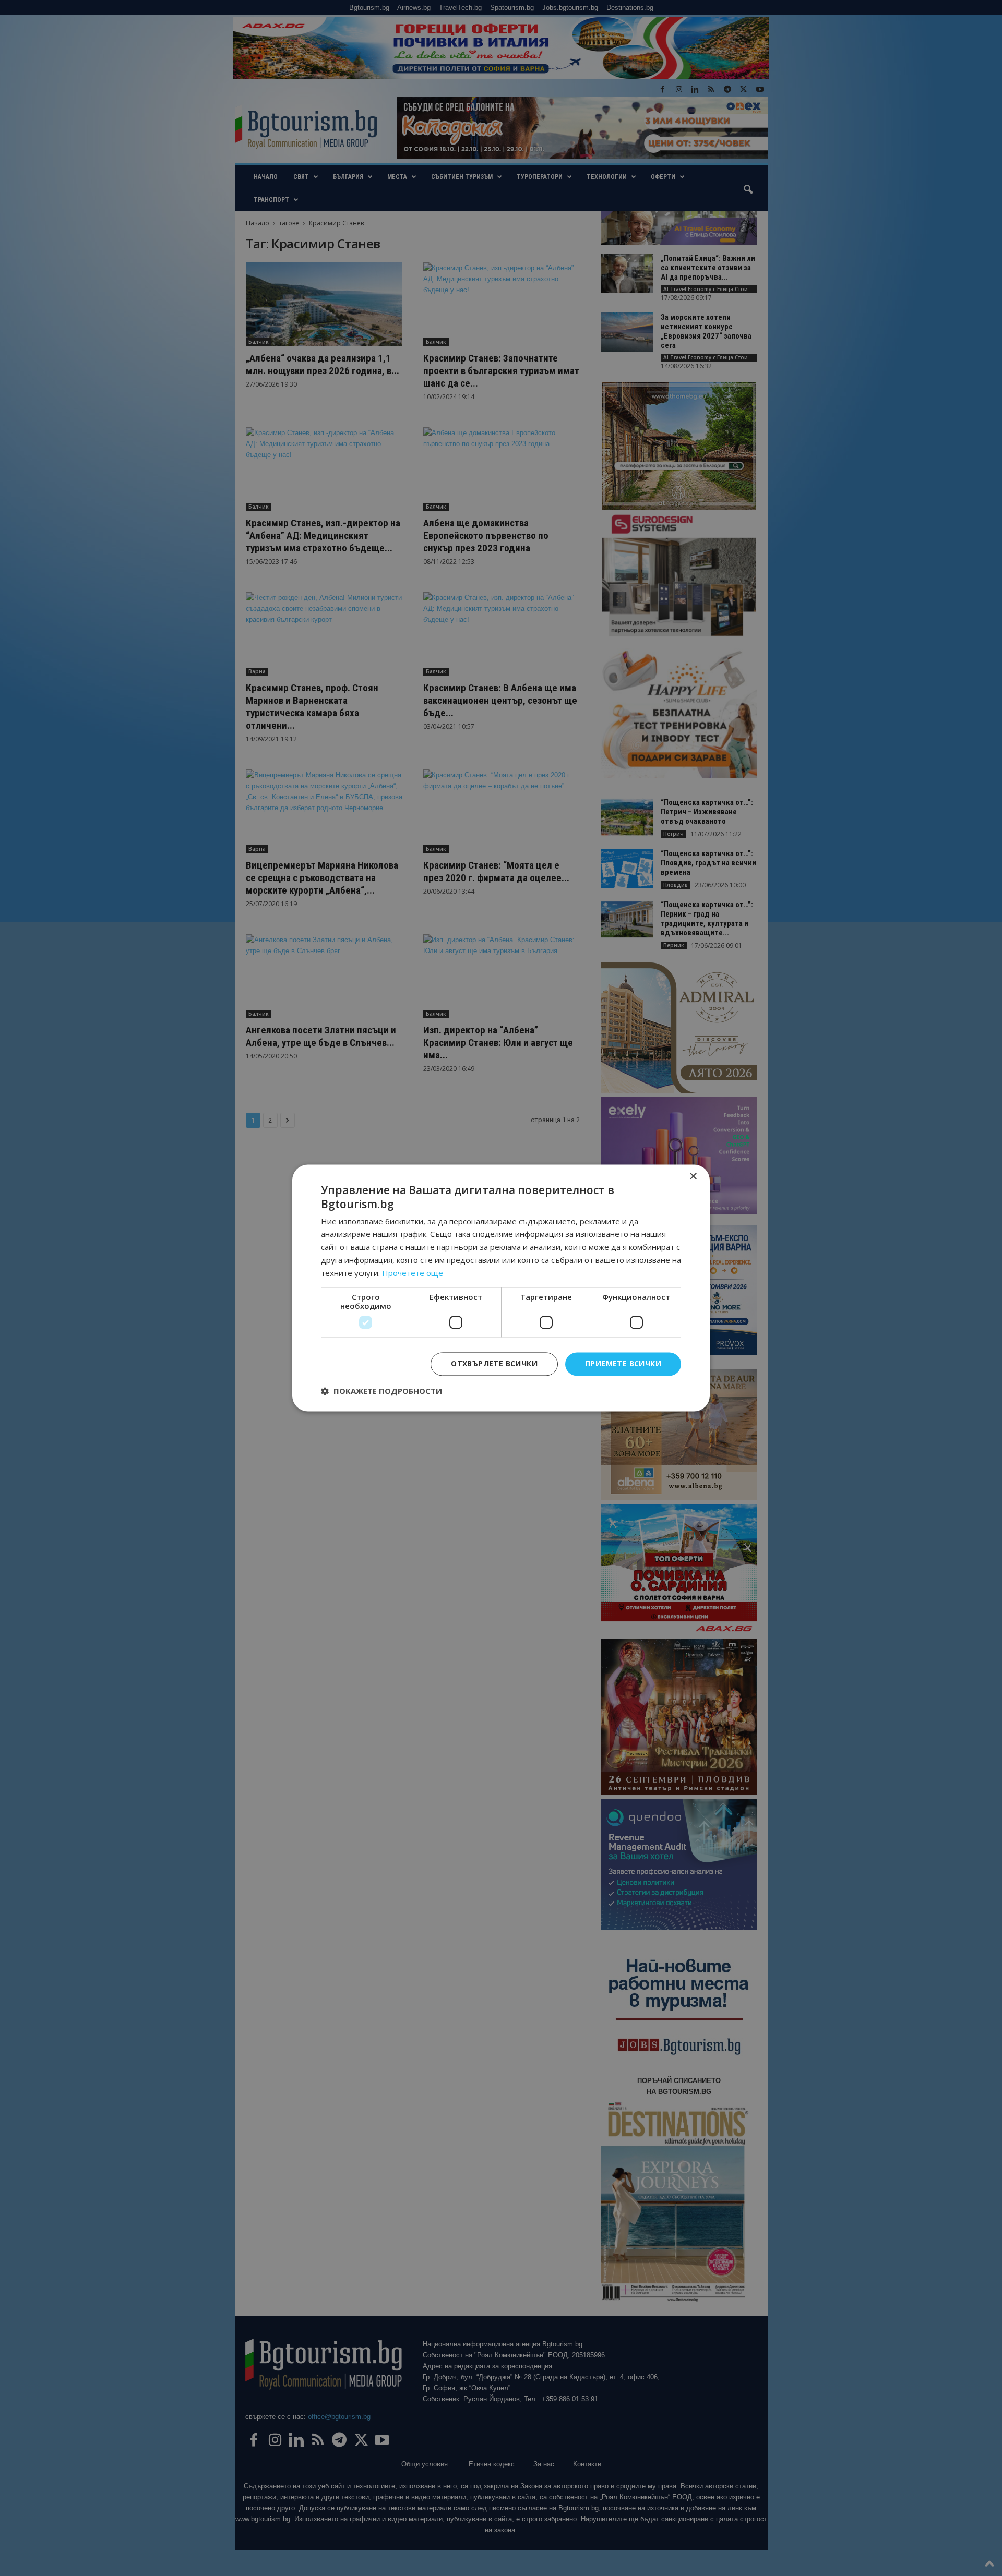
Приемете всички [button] (623, 1364)
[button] (381, 1391)
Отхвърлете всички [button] (494, 1364)
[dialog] (501, 1288)
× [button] (693, 1177)
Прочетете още (413, 1273)
